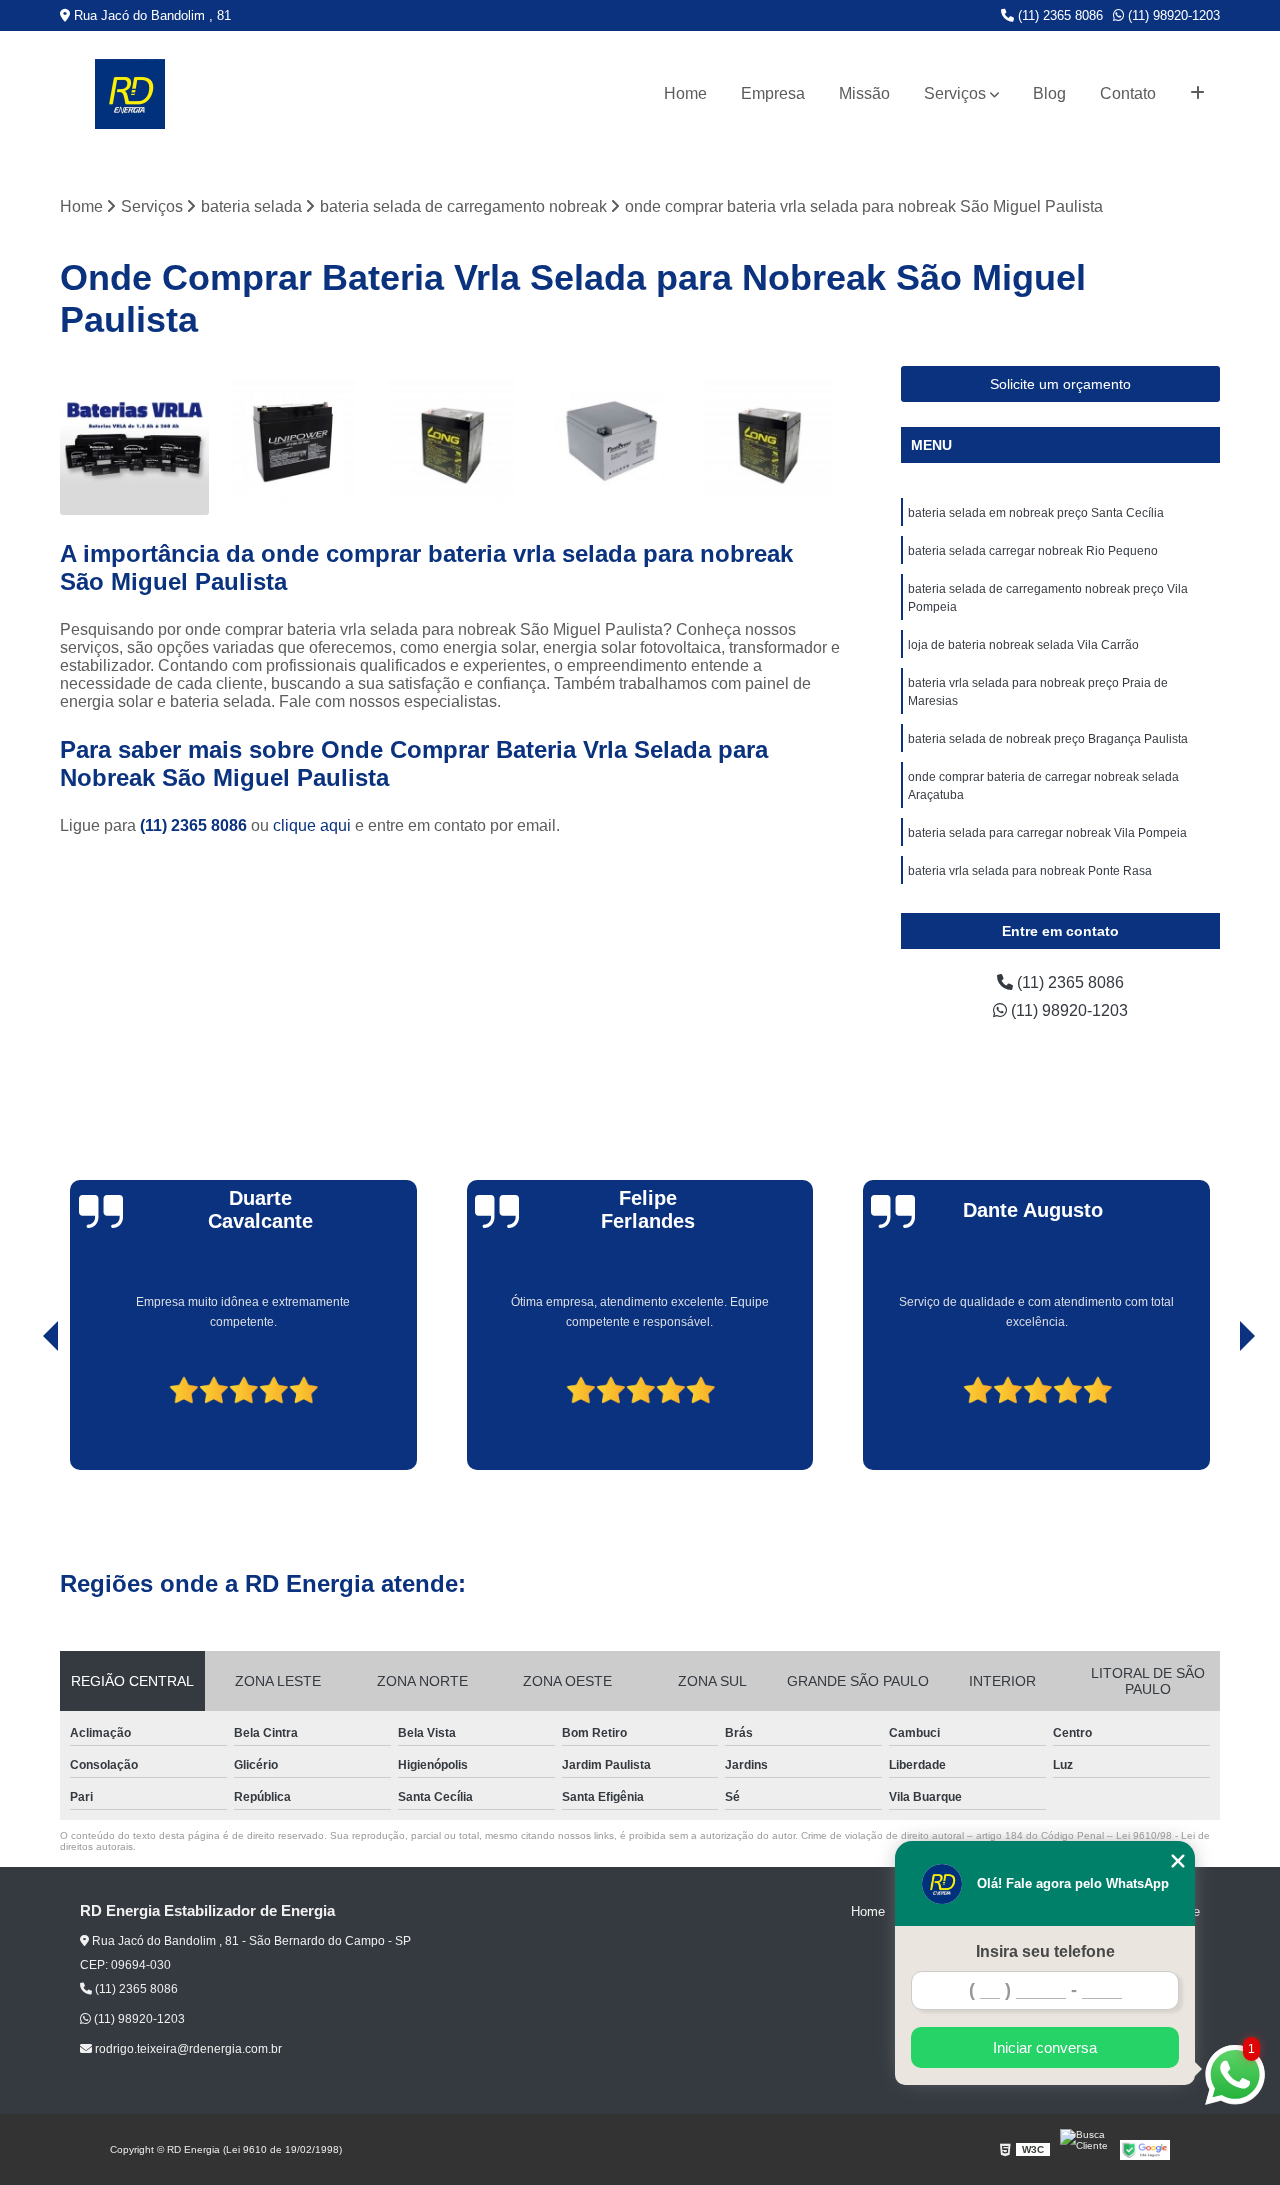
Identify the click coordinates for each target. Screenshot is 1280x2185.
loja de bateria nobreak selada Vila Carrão (1023, 645)
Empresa (773, 93)
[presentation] (23, 1413)
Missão (864, 93)
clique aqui (312, 825)
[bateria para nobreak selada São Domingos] (610, 440)
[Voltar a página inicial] (130, 94)
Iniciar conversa (1045, 2047)
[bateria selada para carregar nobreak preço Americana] (293, 440)
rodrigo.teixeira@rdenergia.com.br (187, 2049)
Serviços (955, 93)
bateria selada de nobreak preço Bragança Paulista (1048, 739)
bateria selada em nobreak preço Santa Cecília (1036, 513)
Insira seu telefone (1045, 1951)
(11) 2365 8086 (1058, 15)
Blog (1049, 93)
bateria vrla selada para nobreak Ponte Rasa (1030, 871)
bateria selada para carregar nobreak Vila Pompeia (1047, 833)
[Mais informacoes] (1197, 94)
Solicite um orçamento (1060, 384)
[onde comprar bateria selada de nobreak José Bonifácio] (768, 440)
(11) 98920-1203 (1172, 15)
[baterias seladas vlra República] (134, 440)
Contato (1128, 93)
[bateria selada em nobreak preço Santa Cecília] (451, 440)
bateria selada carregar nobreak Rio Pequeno (1033, 551)
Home (685, 93)
